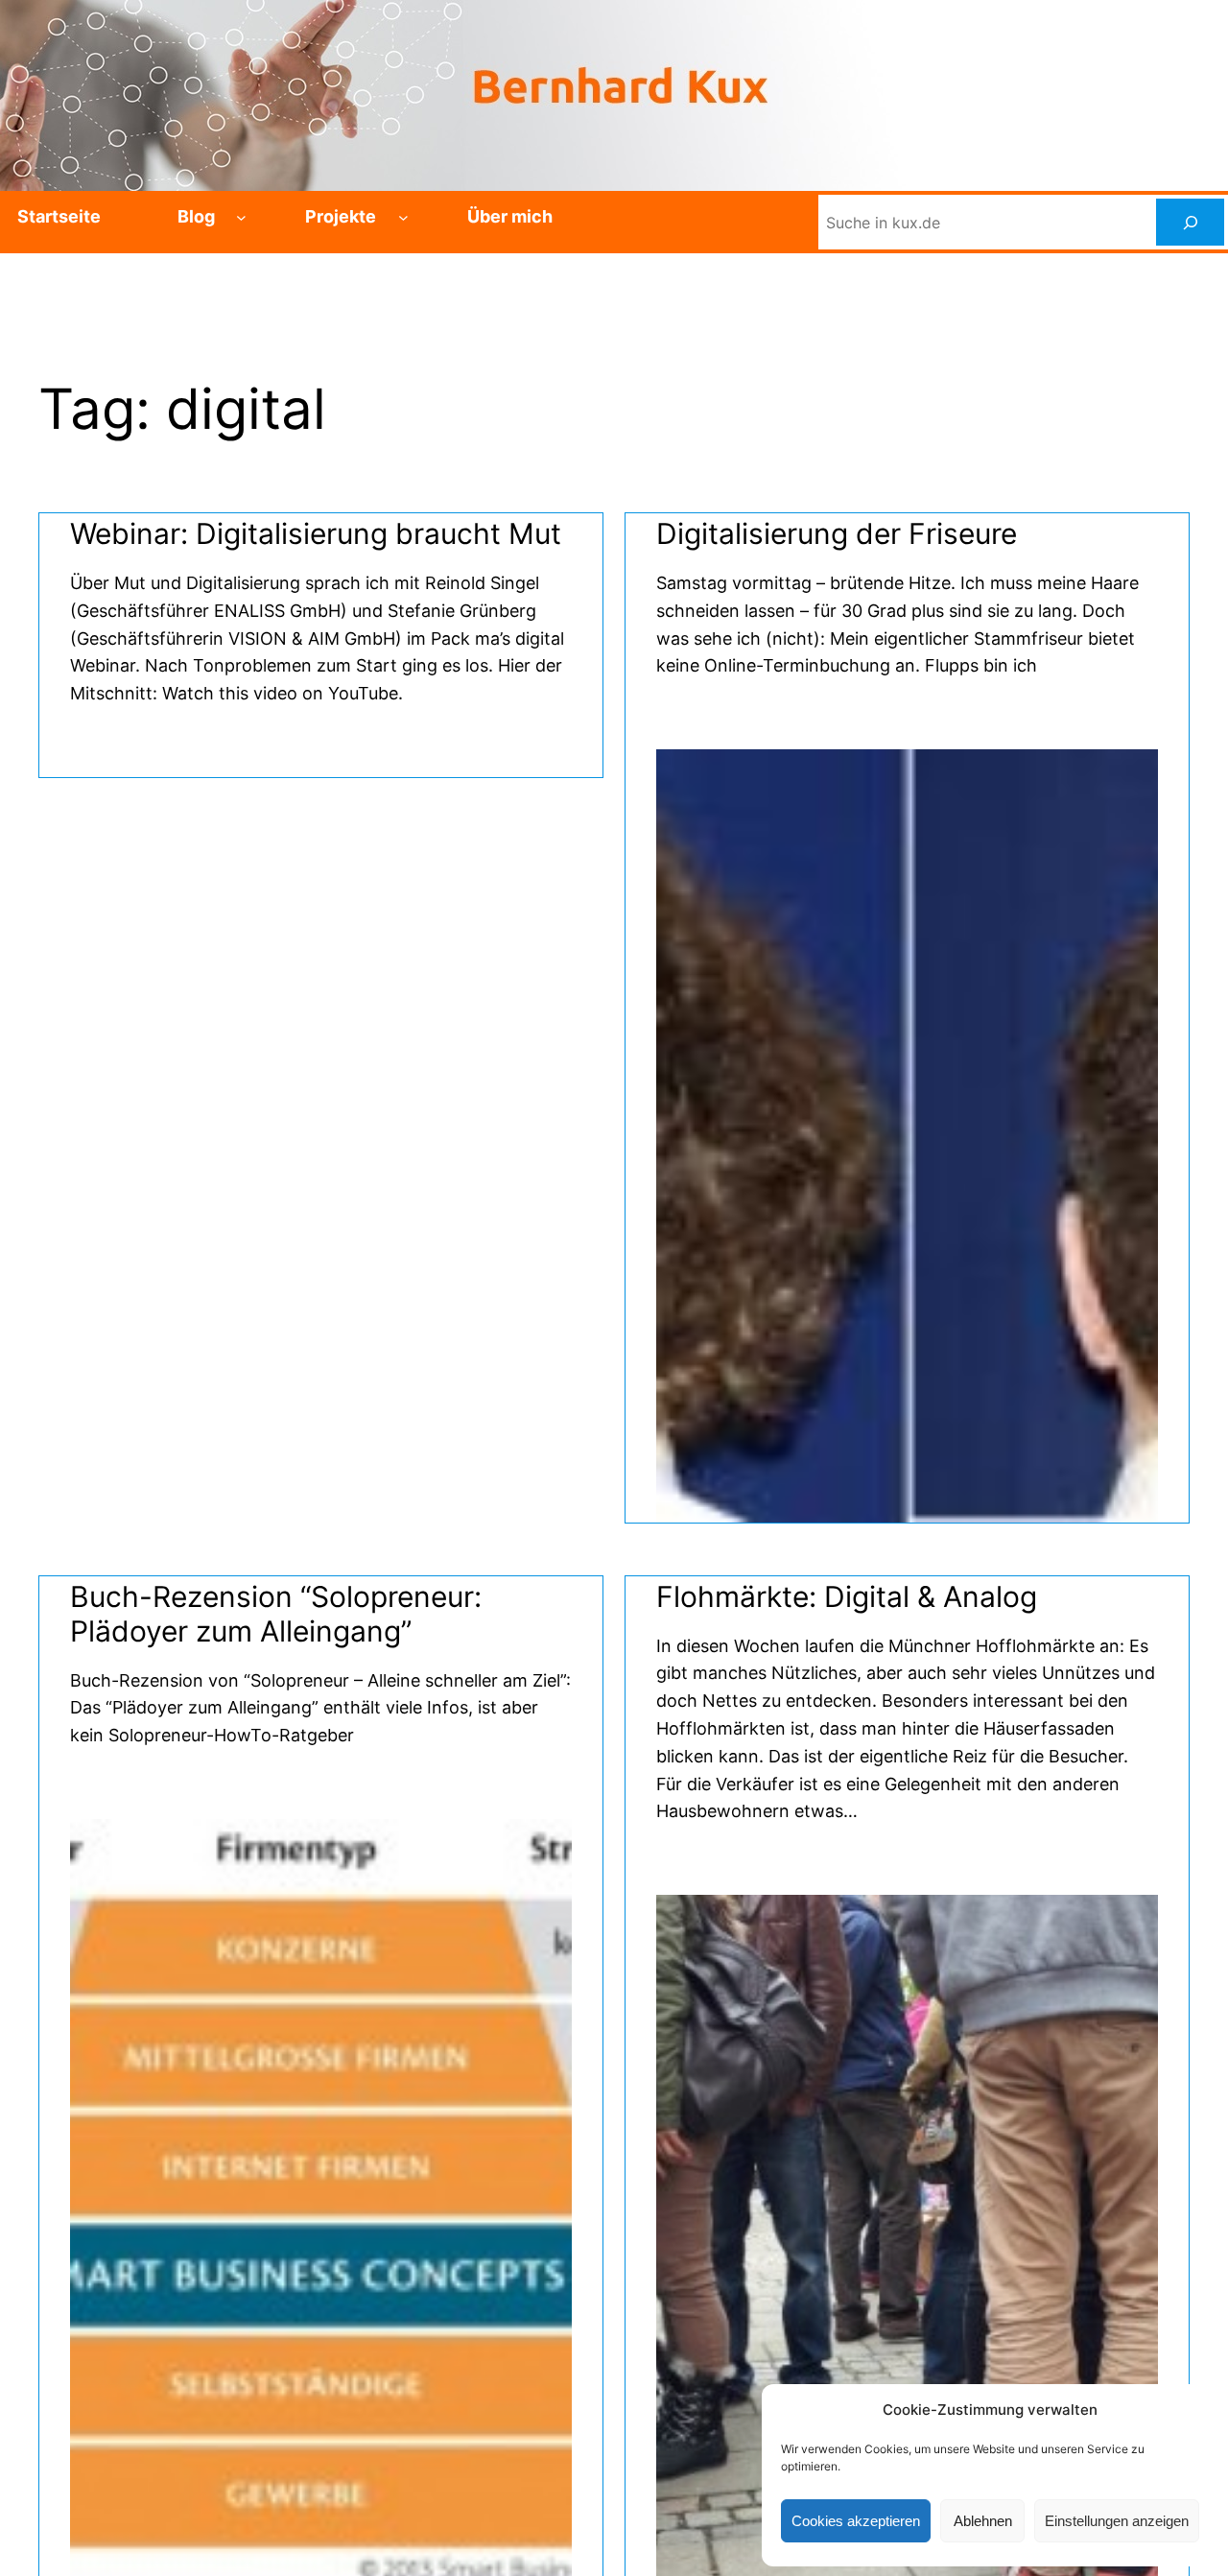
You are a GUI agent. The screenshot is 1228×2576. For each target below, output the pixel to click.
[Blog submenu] (241, 217)
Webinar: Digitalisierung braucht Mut (316, 533)
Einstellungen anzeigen (1117, 2521)
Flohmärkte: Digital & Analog (847, 1596)
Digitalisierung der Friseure (837, 533)
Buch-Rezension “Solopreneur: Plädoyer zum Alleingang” (276, 1614)
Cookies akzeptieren (856, 2521)
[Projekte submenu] (403, 217)
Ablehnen (983, 2521)
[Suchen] (1190, 222)
